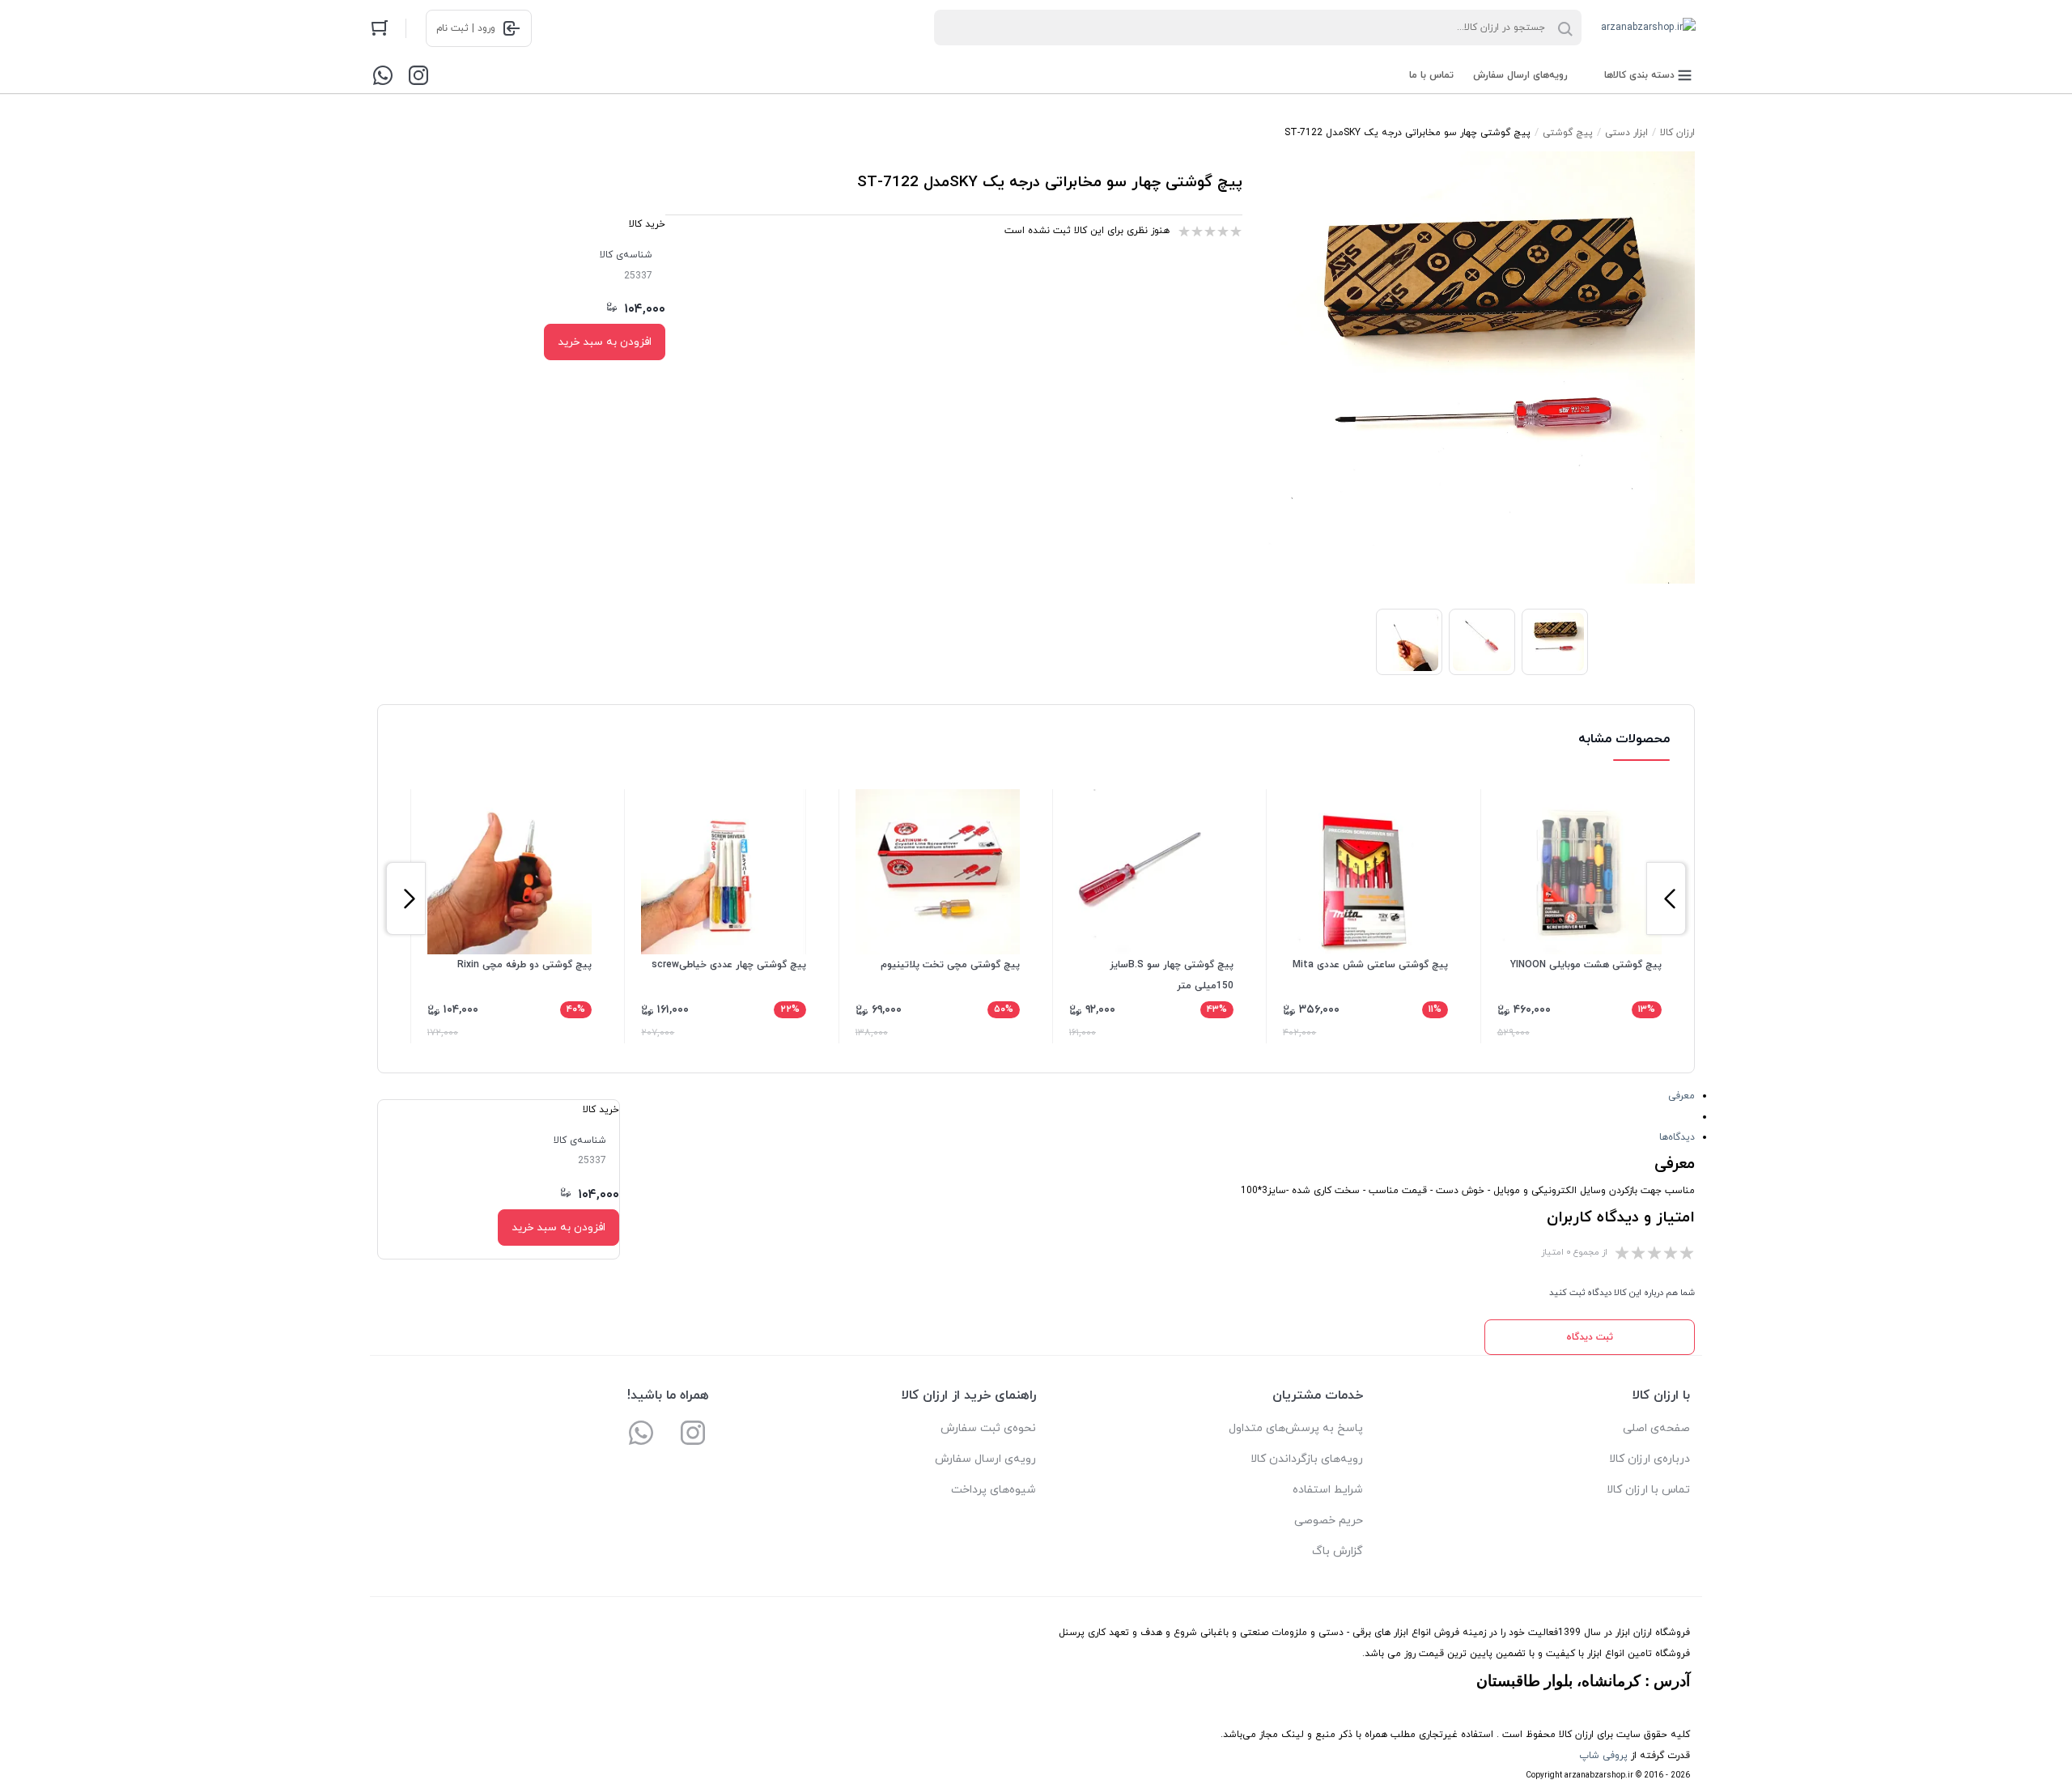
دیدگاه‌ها (1677, 1137)
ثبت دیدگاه (1590, 1337)
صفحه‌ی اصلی (1656, 1428)
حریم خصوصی (1329, 1521)
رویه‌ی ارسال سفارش (985, 1459)
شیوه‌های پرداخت (994, 1490)
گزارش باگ (1337, 1551)
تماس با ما (1431, 75)
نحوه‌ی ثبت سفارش (988, 1428)
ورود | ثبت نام (466, 28)
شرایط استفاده (1328, 1490)
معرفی (1681, 1096)
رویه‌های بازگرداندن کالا (1307, 1459)
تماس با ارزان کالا (1648, 1490)
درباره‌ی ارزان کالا (1650, 1459)
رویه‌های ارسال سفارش (1520, 75)
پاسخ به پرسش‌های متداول (1296, 1428)
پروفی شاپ (1603, 1756)
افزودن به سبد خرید (605, 342)
